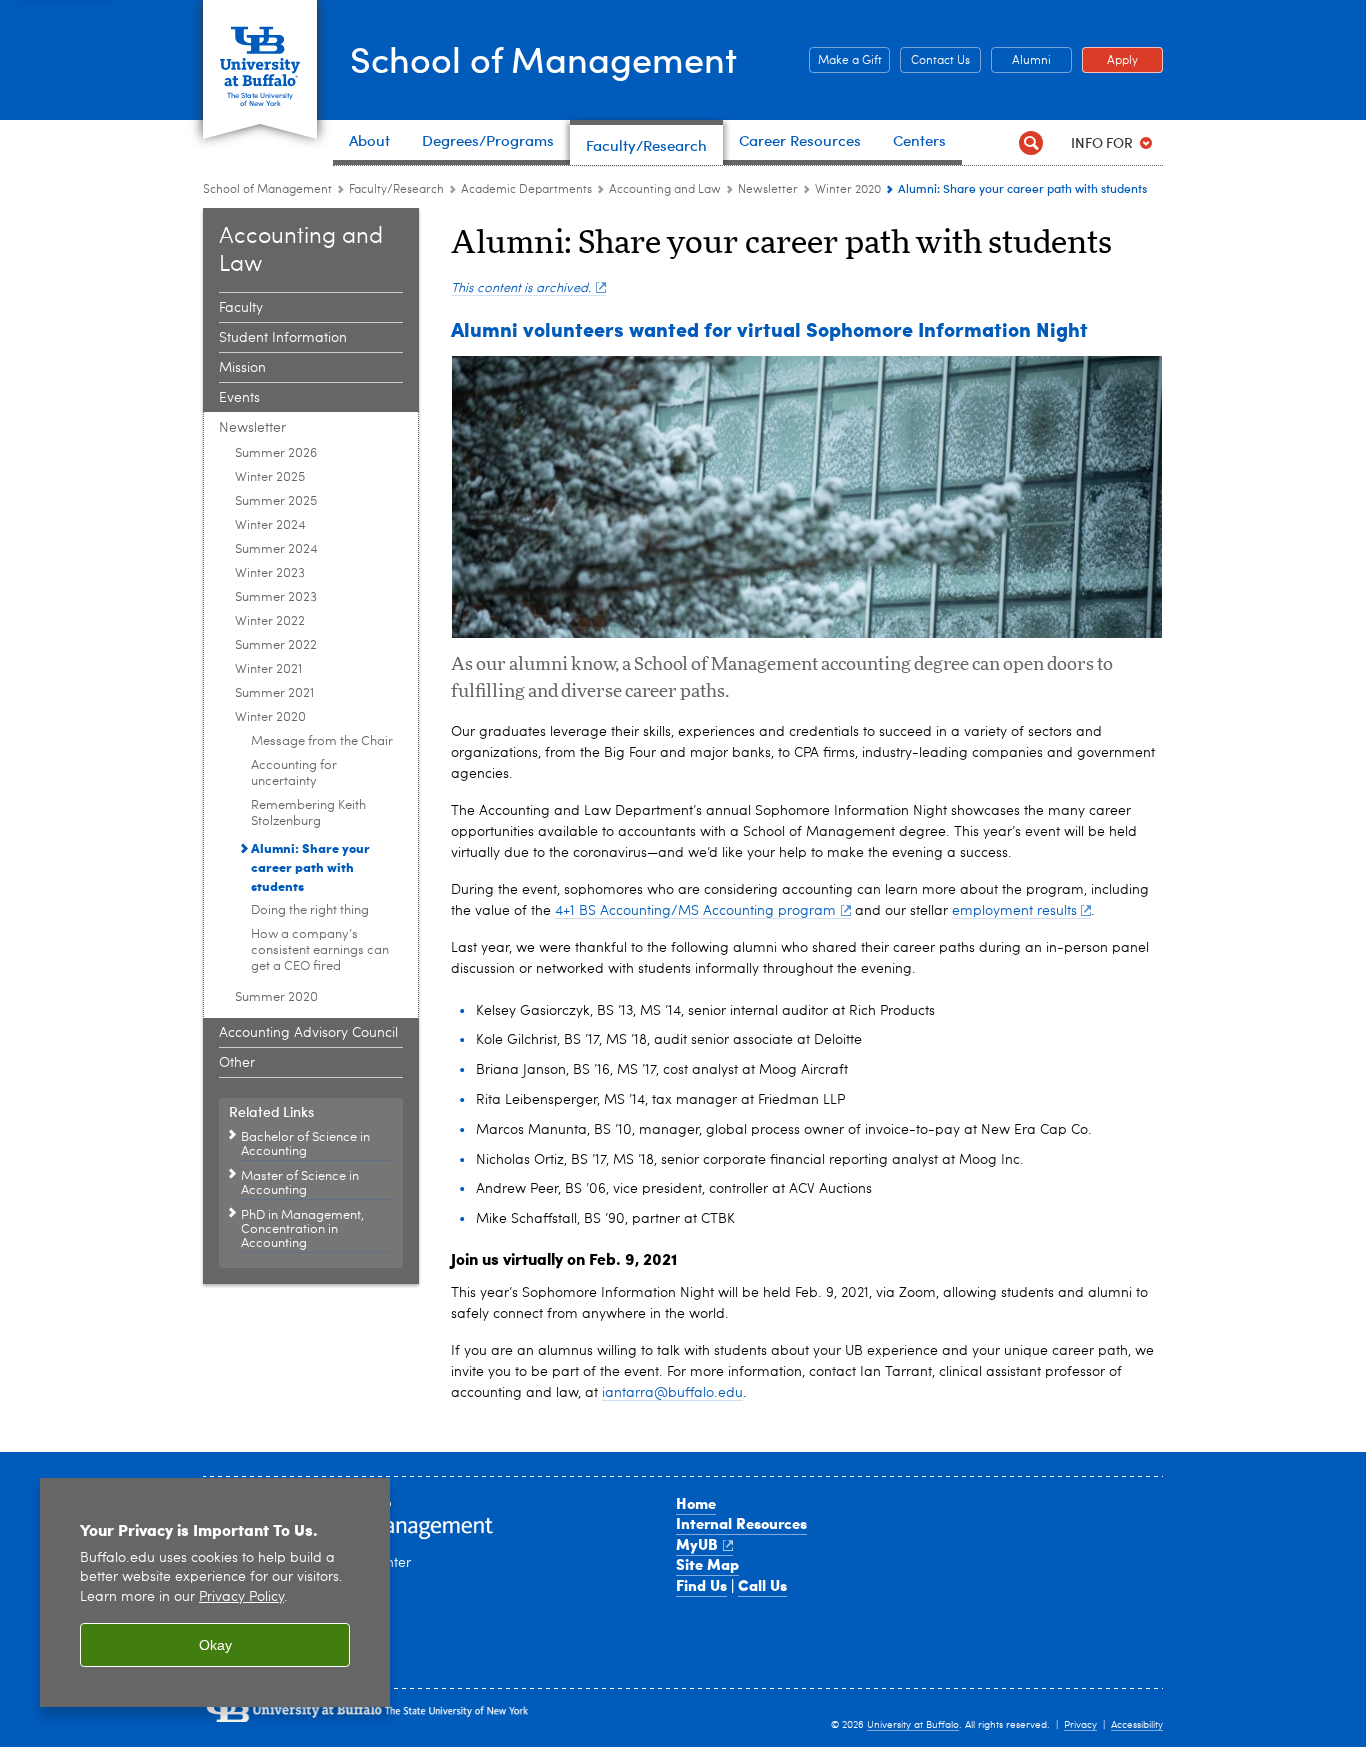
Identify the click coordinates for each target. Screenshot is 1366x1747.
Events (239, 398)
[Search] (1030, 142)
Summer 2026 (276, 453)
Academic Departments (526, 190)
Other (237, 1063)
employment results (1014, 911)
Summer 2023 (276, 597)
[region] (215, 1592)
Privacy (1080, 1725)
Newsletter (768, 190)
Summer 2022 (276, 645)
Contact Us (935, 61)
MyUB (697, 1544)
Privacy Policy (241, 1597)
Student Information (283, 338)
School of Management (543, 58)
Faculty (241, 308)
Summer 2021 (274, 693)
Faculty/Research (396, 190)
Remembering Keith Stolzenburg (308, 813)
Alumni (1021, 61)
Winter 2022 (270, 621)
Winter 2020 (848, 190)
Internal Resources (741, 1523)
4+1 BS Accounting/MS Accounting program (695, 911)
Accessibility (1137, 1725)
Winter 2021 (268, 669)
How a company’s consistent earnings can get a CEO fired (320, 950)
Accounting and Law (665, 190)
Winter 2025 (270, 477)
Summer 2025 (276, 501)
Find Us (701, 1585)
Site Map (707, 1564)
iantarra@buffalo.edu (672, 1393)
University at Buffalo (913, 1725)
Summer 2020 (276, 997)
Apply (1110, 61)
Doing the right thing (310, 910)
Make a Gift (845, 61)
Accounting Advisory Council (308, 1033)
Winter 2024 (270, 525)
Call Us (762, 1585)
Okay (215, 1645)
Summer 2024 (276, 549)
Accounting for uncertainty (294, 773)
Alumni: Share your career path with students (310, 866)
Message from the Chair (322, 741)
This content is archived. (521, 288)
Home (696, 1503)
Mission (242, 368)
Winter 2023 (270, 573)
